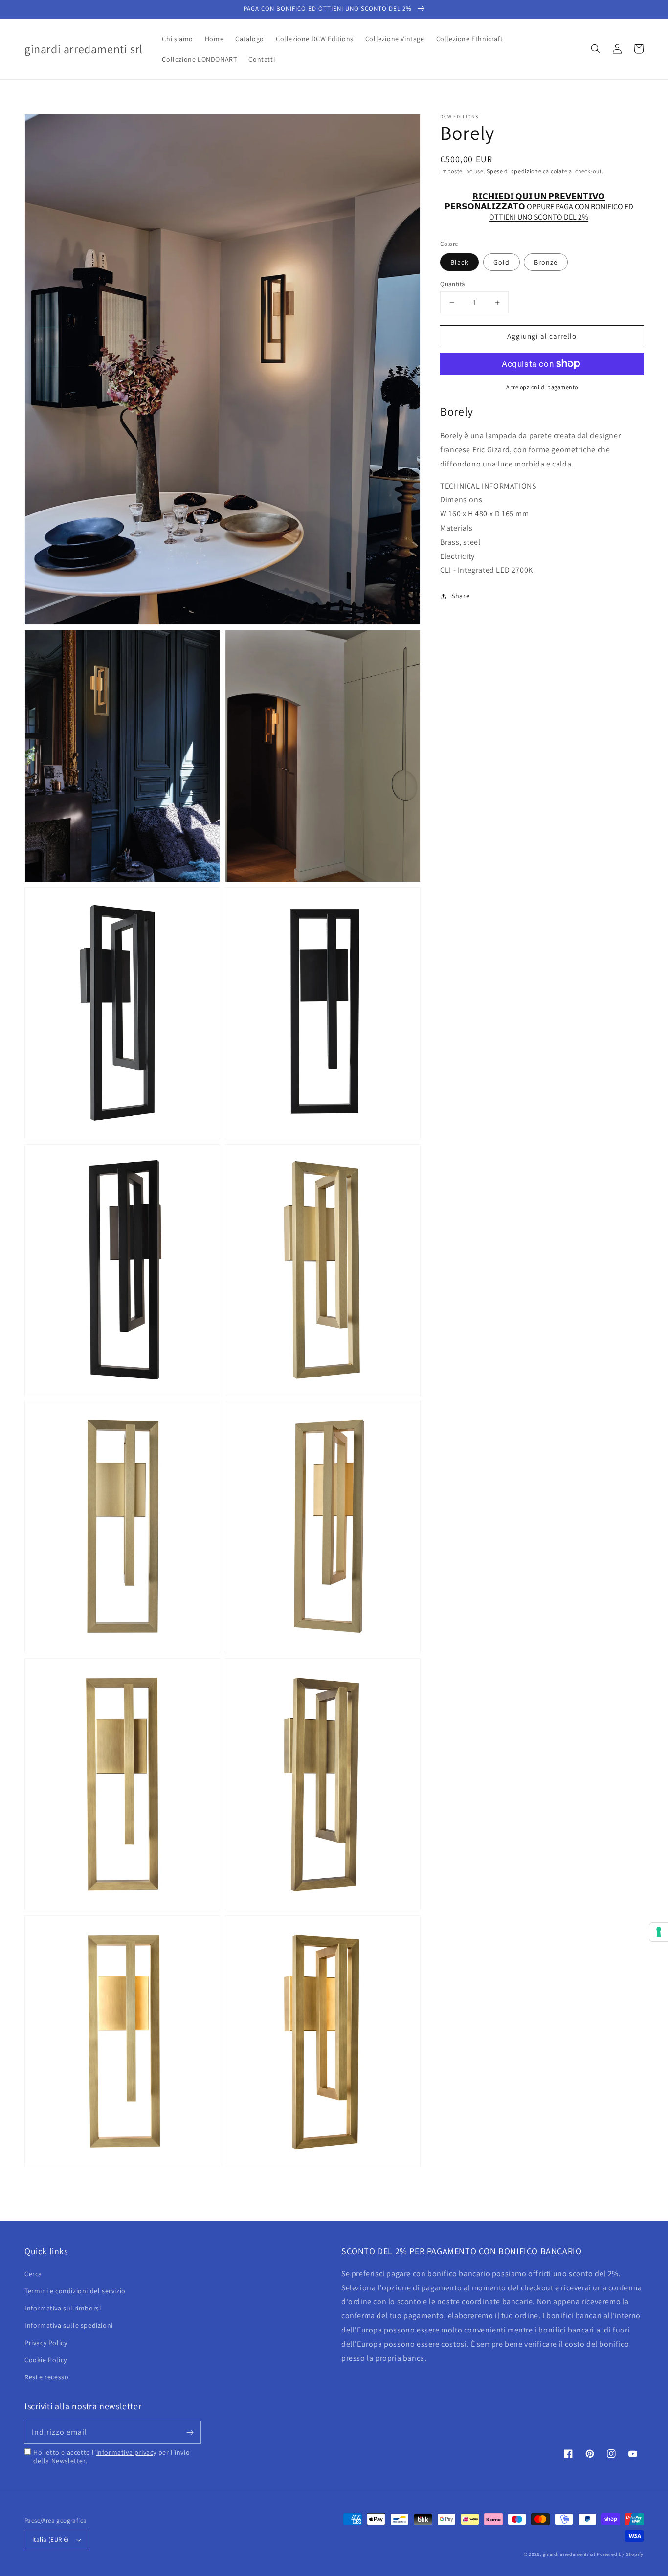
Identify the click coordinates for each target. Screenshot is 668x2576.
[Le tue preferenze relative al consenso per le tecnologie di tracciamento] (659, 1932)
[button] (596, 49)
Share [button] (460, 596)
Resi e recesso (46, 2377)
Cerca (33, 2274)
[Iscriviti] (190, 2432)
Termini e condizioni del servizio (75, 2291)
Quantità (453, 284)
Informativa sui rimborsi (63, 2308)
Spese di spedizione (514, 171)
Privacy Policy (46, 2343)
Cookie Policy (46, 2360)
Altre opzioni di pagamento (542, 387)
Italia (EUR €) (51, 2540)
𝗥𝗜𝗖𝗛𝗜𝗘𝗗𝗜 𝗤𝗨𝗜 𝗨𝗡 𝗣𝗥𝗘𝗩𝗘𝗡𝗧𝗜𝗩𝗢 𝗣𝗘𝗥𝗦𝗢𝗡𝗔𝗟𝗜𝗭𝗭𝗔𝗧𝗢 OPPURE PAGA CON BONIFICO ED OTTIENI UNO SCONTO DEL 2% (539, 202)
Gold (501, 262)
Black (459, 262)
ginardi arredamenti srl (569, 2554)
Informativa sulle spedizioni (69, 2325)
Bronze (546, 262)
